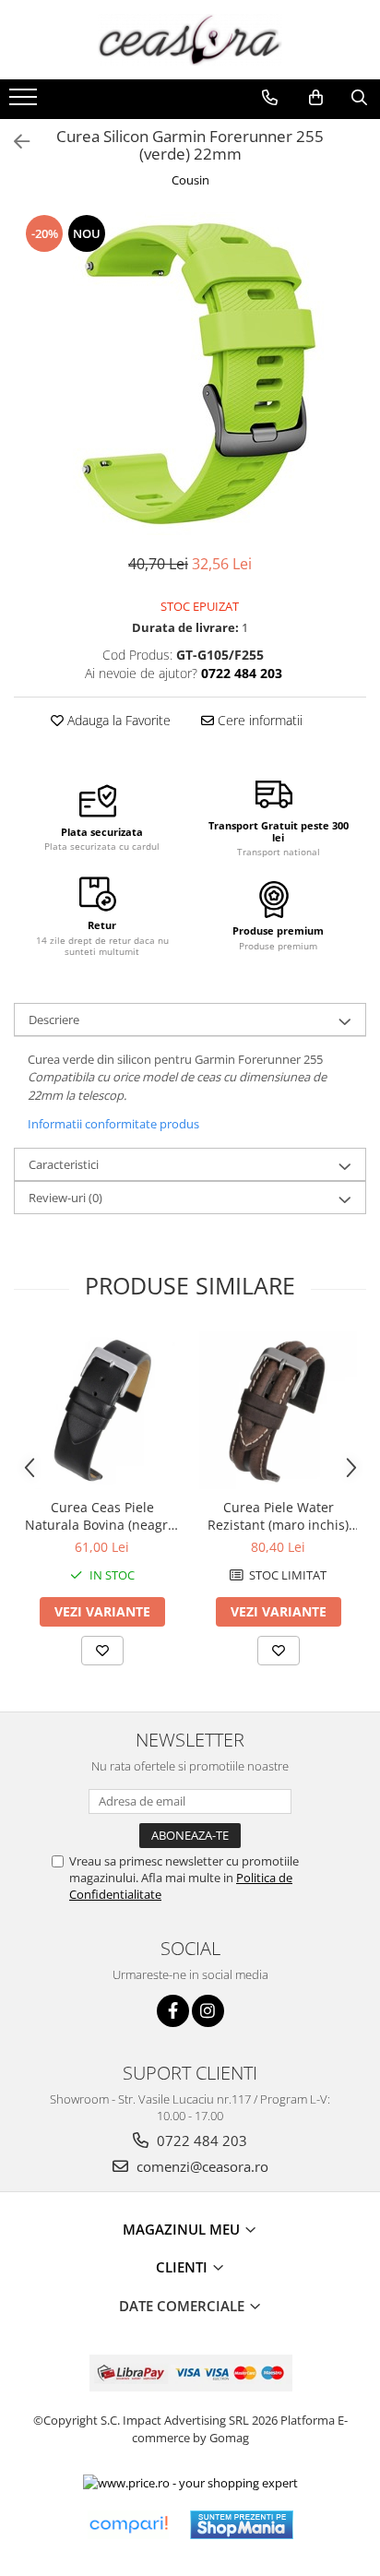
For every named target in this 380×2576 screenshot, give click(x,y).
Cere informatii (258, 720)
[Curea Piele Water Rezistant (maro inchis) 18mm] (278, 1410)
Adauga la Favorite (117, 720)
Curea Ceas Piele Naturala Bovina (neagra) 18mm (102, 1516)
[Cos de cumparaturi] (316, 98)
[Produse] (25, 102)
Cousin (190, 180)
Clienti (184, 2267)
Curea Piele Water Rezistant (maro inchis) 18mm (278, 1516)
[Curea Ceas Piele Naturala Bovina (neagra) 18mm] (102, 1410)
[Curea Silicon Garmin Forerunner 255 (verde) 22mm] (190, 374)
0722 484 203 (200, 2141)
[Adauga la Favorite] (102, 1651)
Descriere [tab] (54, 1020)
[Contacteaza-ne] (270, 98)
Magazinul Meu (183, 2229)
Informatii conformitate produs (113, 1124)
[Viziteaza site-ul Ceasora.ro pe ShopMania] (242, 2525)
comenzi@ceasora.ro (201, 2166)
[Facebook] (173, 2011)
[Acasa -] (190, 40)
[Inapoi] (14, 142)
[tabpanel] (190, 374)
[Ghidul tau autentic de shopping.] (128, 2525)
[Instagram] (208, 2011)
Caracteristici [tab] (64, 1164)
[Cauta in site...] (359, 98)
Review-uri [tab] (65, 1198)
